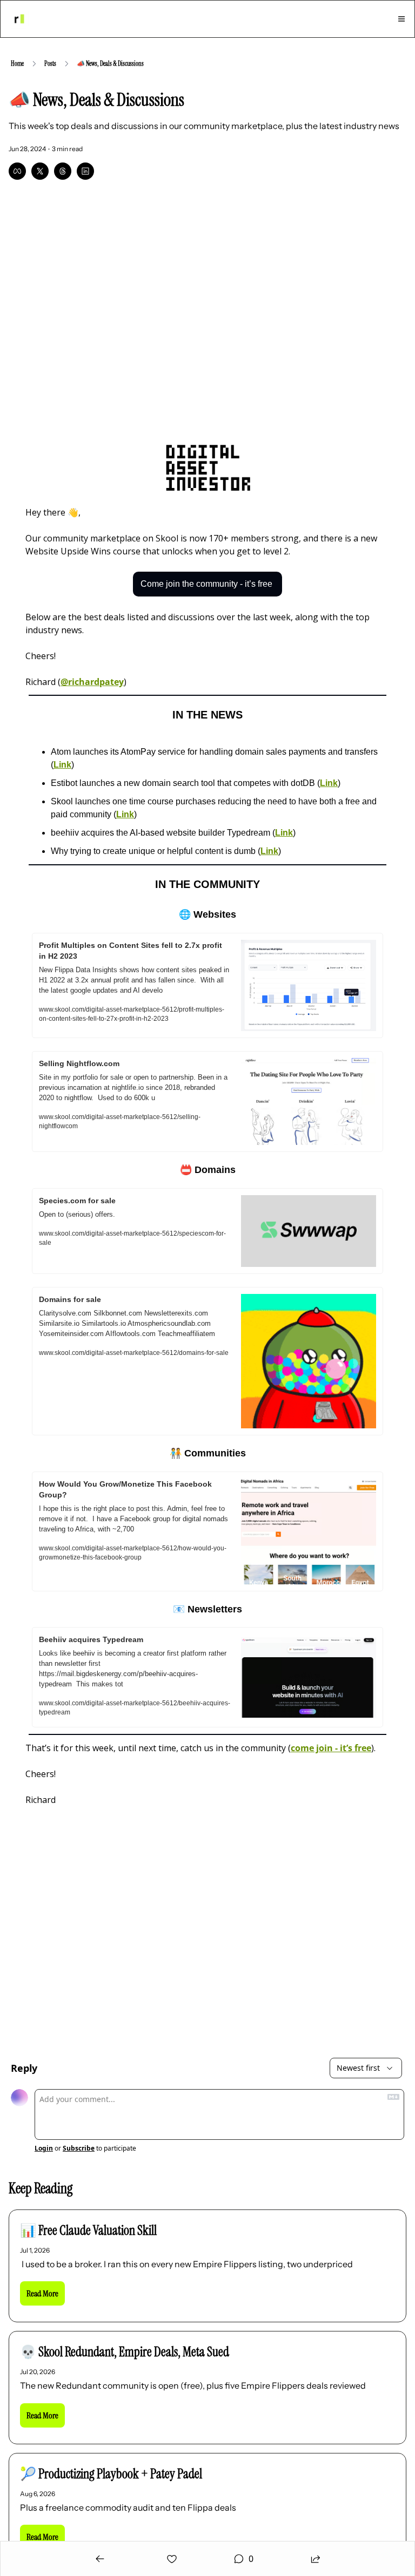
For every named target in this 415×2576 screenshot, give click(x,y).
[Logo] (19, 19)
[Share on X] (40, 171)
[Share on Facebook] (17, 171)
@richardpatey (92, 682)
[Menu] (401, 19)
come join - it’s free (331, 1748)
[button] (42, 2293)
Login (44, 2148)
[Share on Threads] (63, 171)
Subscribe (79, 2148)
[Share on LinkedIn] (85, 171)
